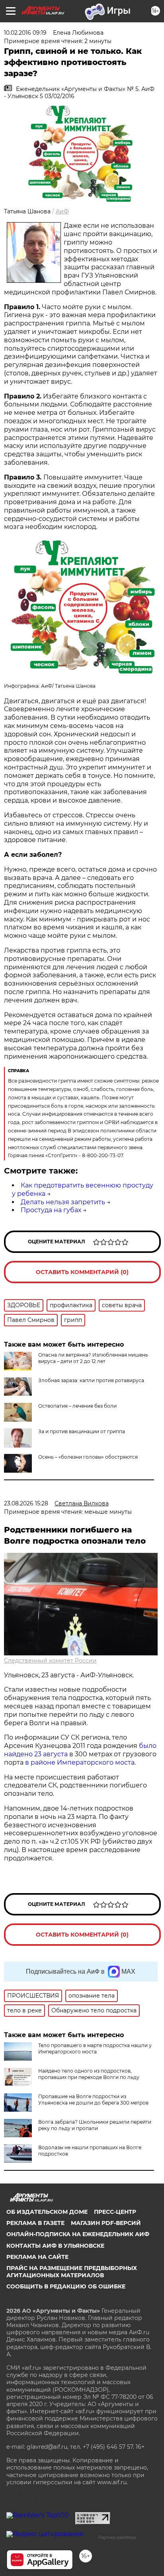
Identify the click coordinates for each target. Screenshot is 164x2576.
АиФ (62, 211)
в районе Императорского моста (80, 1762)
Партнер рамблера (117, 2537)
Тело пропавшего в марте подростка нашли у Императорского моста (95, 2048)
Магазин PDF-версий (106, 2223)
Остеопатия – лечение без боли (77, 1406)
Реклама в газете (35, 2223)
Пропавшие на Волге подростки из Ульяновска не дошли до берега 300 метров (93, 2100)
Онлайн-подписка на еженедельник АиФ (78, 2234)
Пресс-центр (115, 2212)
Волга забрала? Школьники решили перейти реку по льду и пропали (95, 2125)
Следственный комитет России (50, 1661)
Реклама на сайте (37, 2257)
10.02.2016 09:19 (25, 33)
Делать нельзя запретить (63, 1202)
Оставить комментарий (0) (82, 1272)
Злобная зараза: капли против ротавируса (91, 1380)
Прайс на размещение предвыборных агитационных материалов (72, 2272)
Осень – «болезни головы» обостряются (88, 1457)
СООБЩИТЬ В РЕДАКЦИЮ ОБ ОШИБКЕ (66, 2286)
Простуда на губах (51, 1210)
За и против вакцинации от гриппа (82, 1431)
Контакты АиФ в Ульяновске (55, 2246)
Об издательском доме (47, 2212)
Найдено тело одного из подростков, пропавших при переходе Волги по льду (89, 2074)
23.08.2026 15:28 (26, 1503)
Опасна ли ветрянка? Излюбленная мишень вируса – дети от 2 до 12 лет (93, 1358)
